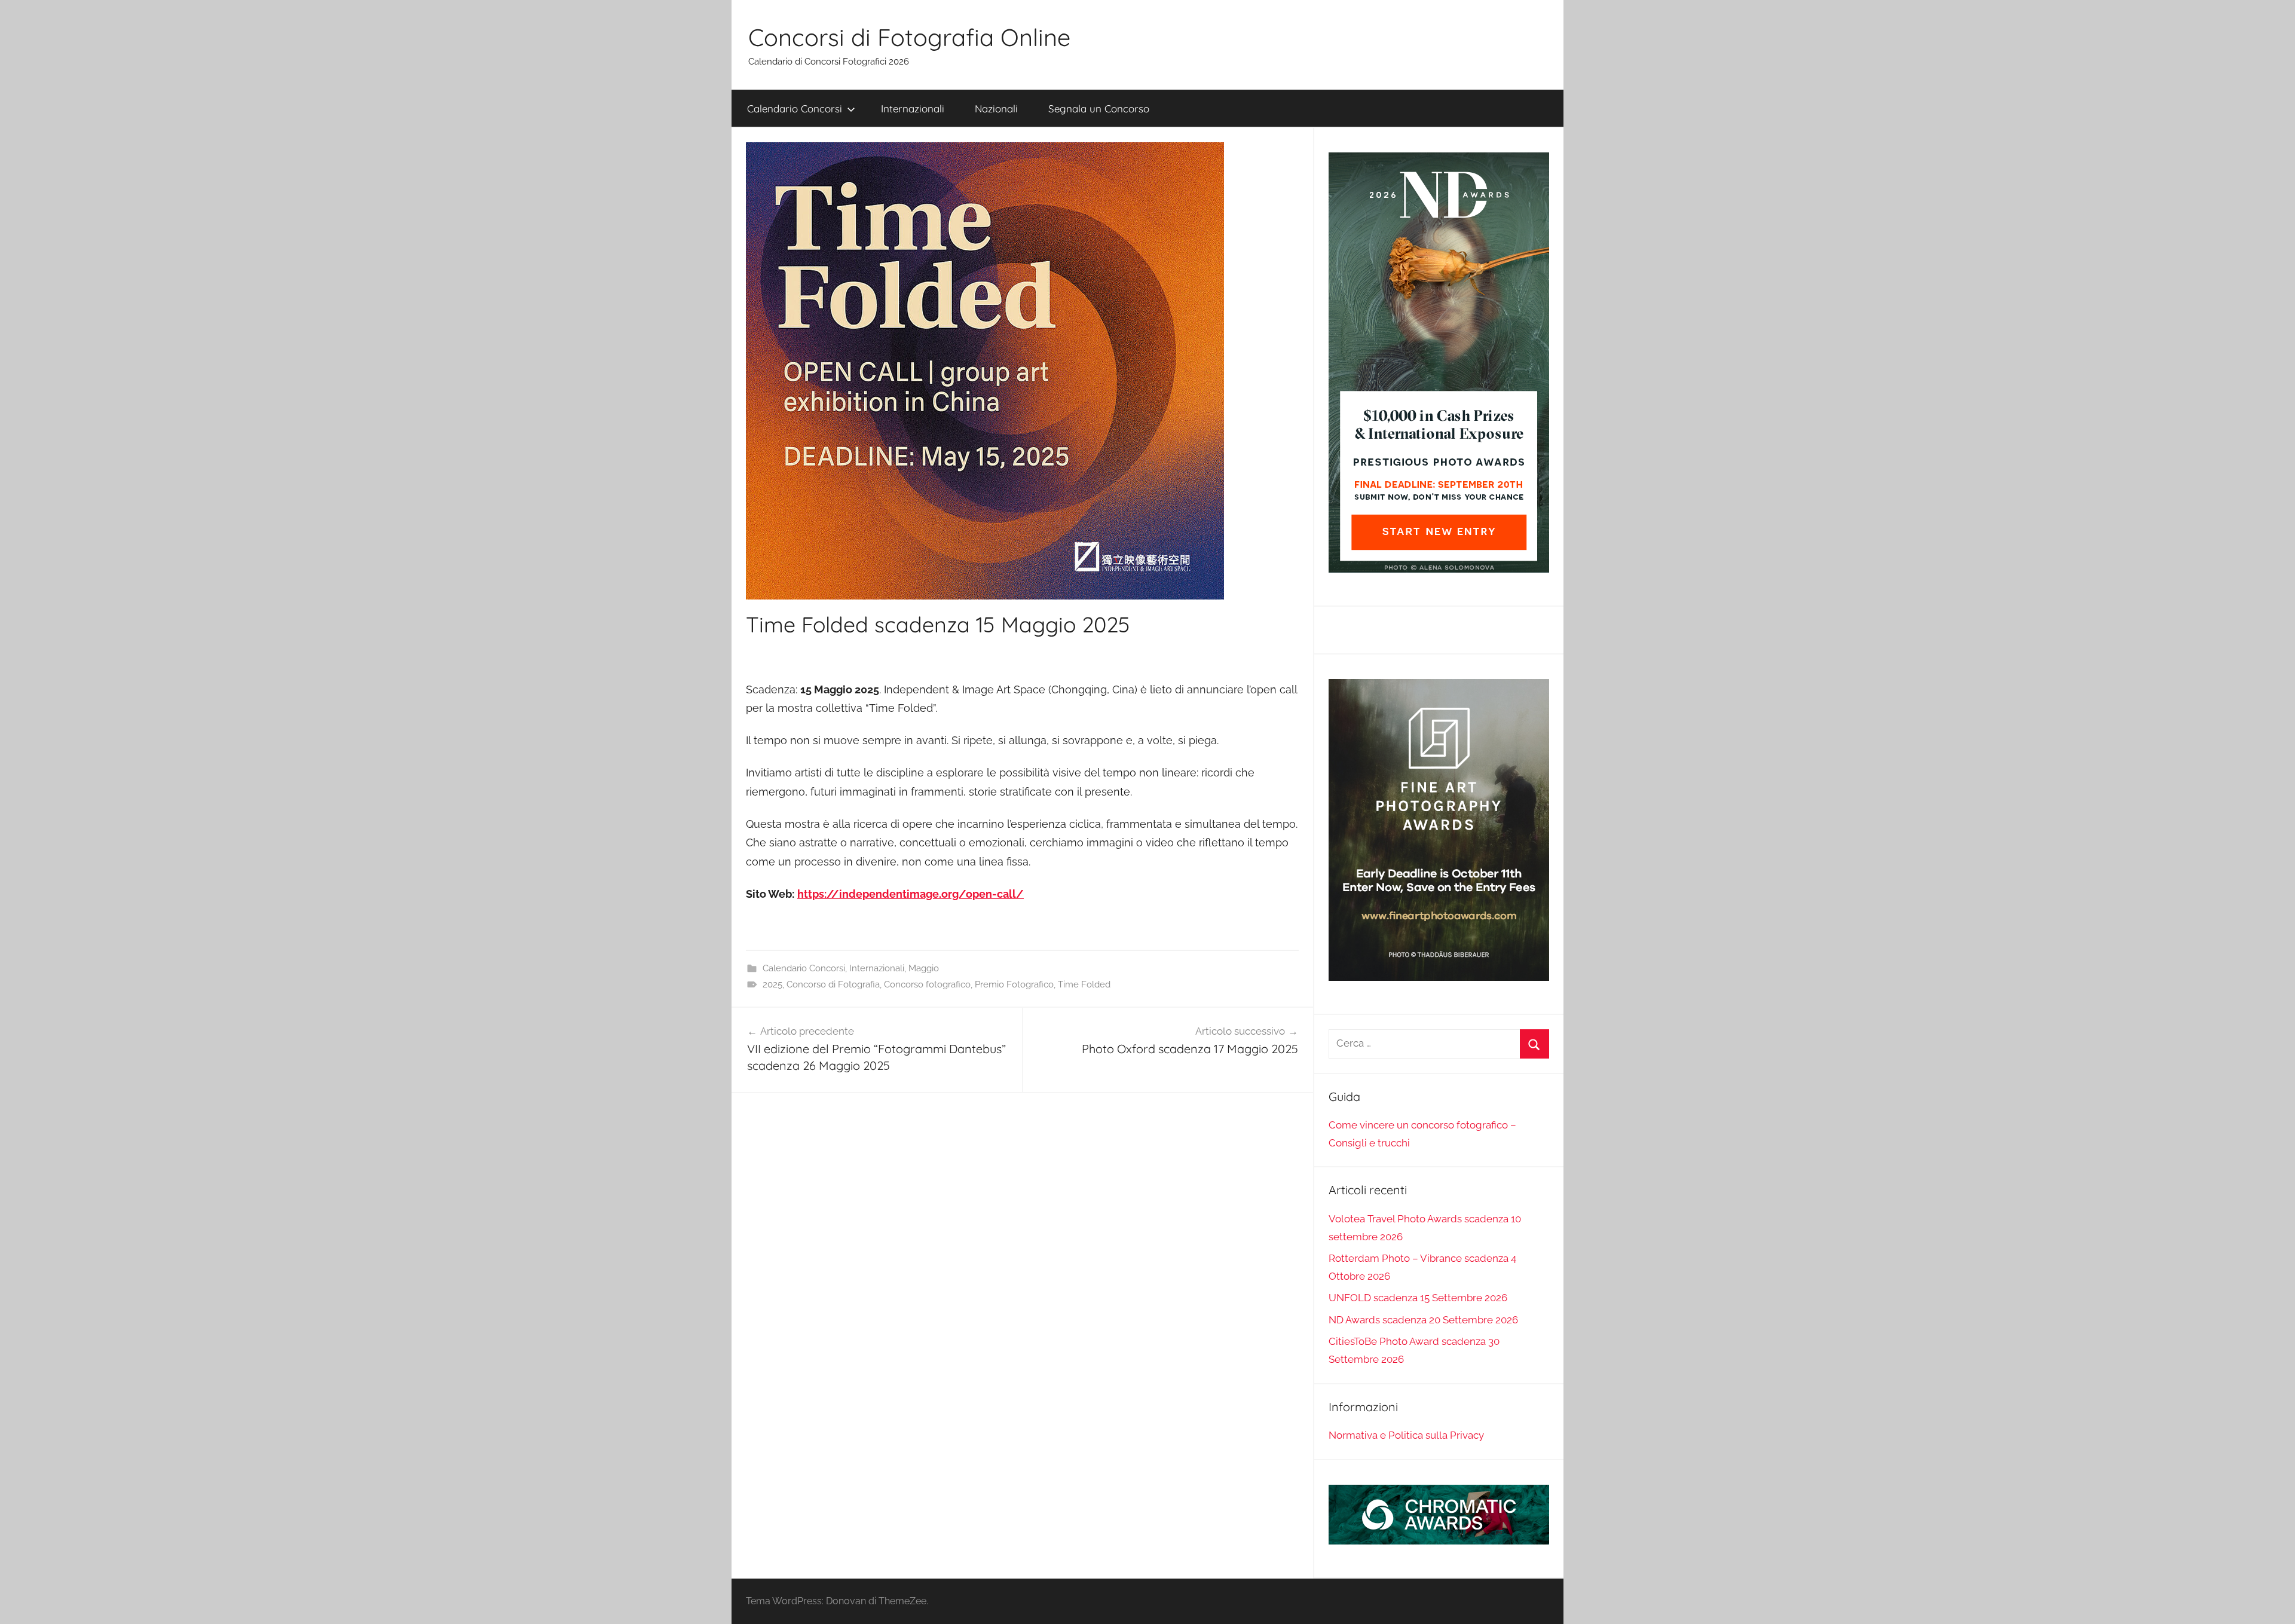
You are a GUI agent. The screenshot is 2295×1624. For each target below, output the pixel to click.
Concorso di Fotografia (833, 984)
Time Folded (1084, 984)
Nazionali (996, 108)
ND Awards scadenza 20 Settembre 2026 (1423, 1320)
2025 (772, 984)
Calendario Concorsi (795, 108)
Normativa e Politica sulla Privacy (1406, 1435)
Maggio (924, 968)
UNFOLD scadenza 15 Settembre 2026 (1418, 1298)
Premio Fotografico (1014, 984)
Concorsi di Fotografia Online (909, 37)
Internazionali (913, 108)
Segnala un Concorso (1099, 108)
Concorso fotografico (927, 984)
